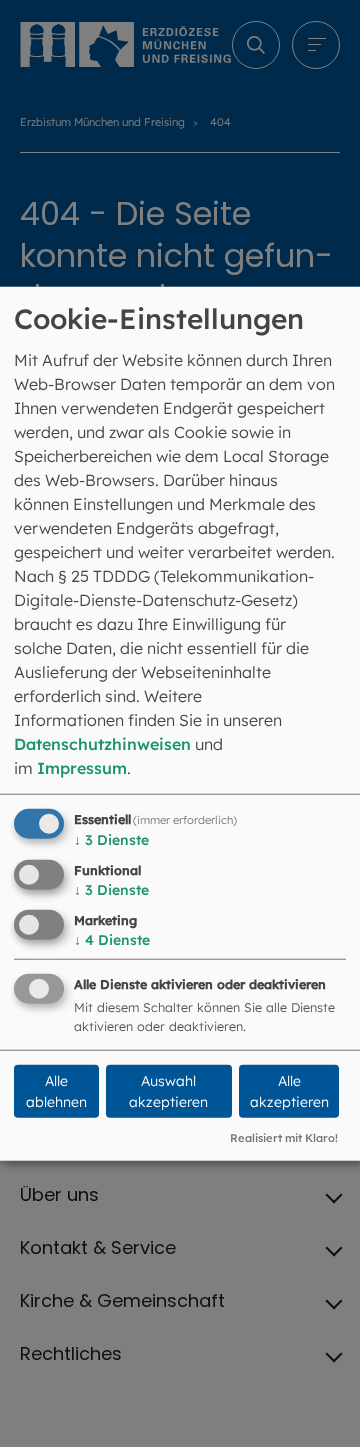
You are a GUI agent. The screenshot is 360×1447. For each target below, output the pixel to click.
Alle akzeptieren (289, 1091)
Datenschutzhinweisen (102, 744)
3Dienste (111, 840)
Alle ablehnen (56, 1091)
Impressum (82, 768)
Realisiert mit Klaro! (284, 1138)
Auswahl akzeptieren (168, 1091)
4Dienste (112, 939)
